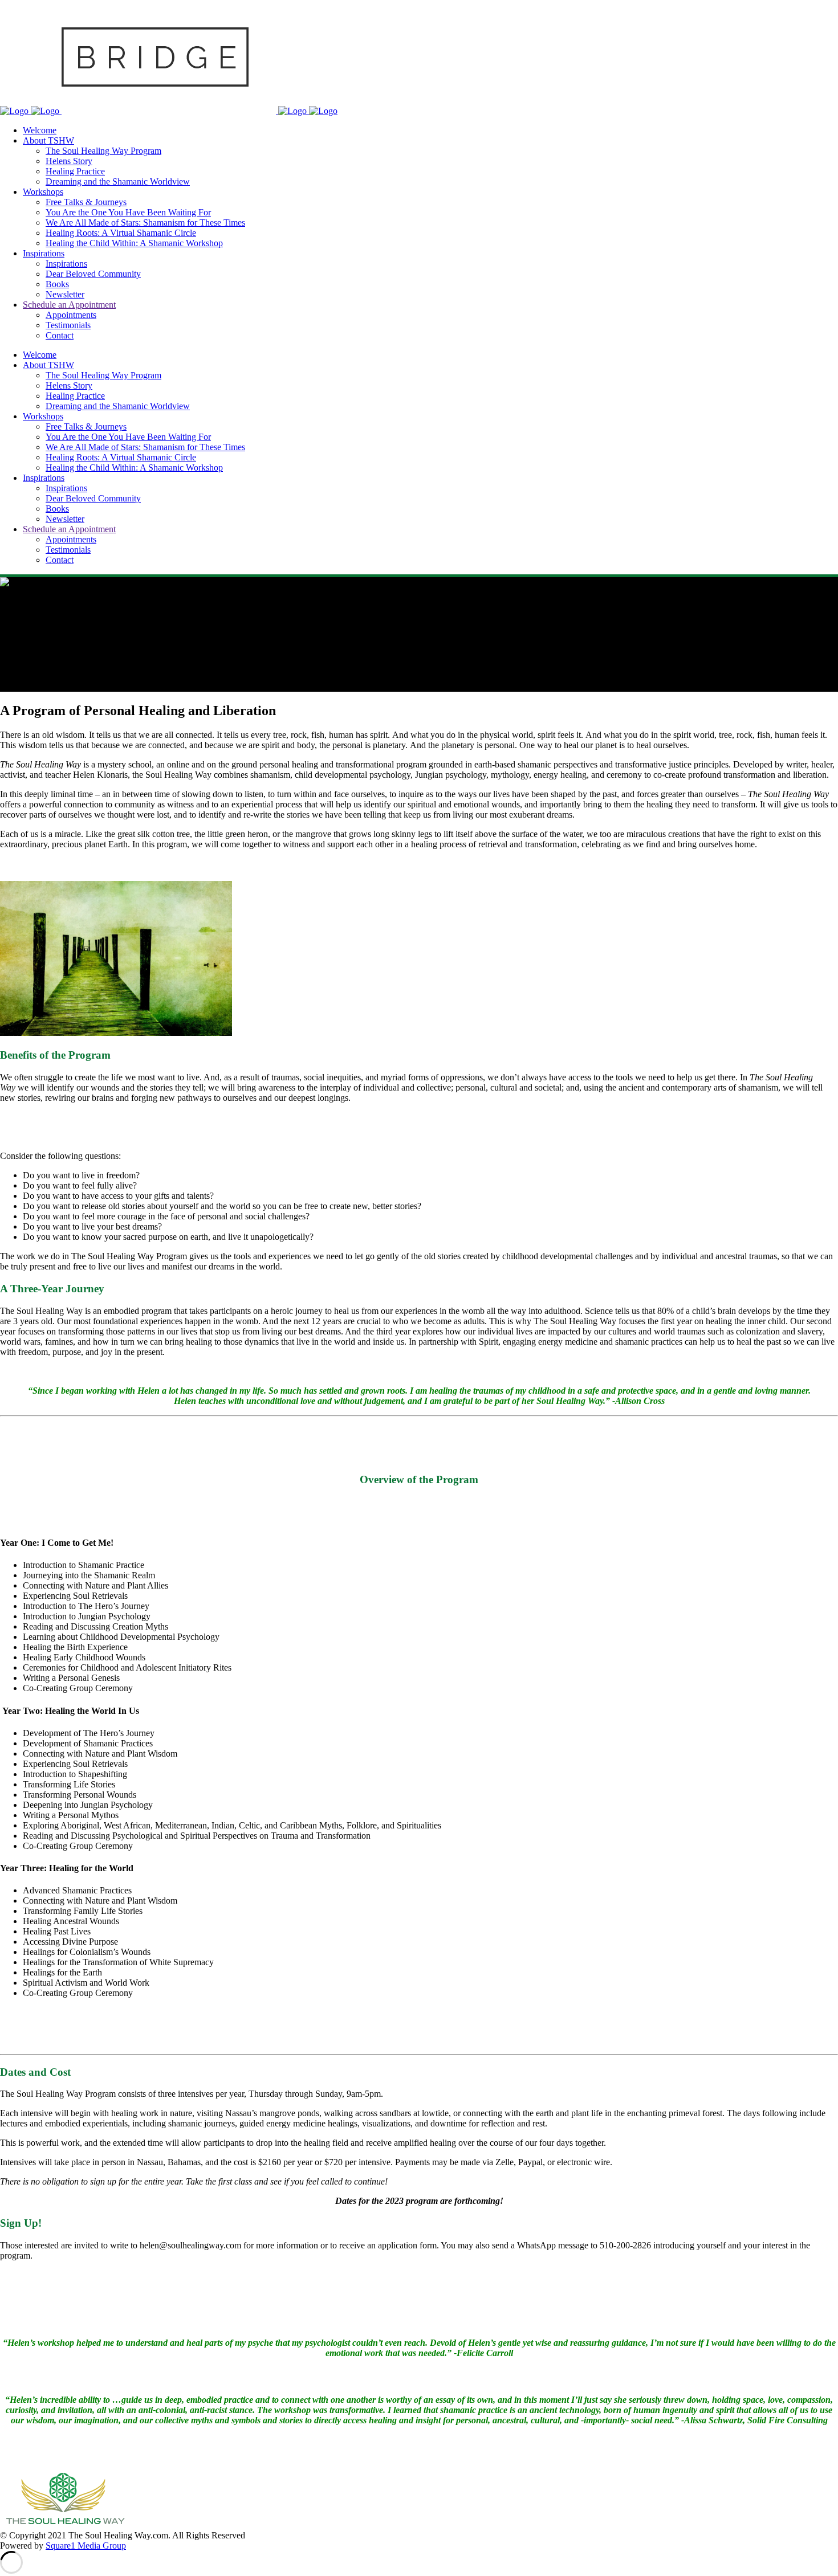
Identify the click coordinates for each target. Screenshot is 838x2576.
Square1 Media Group (86, 2546)
